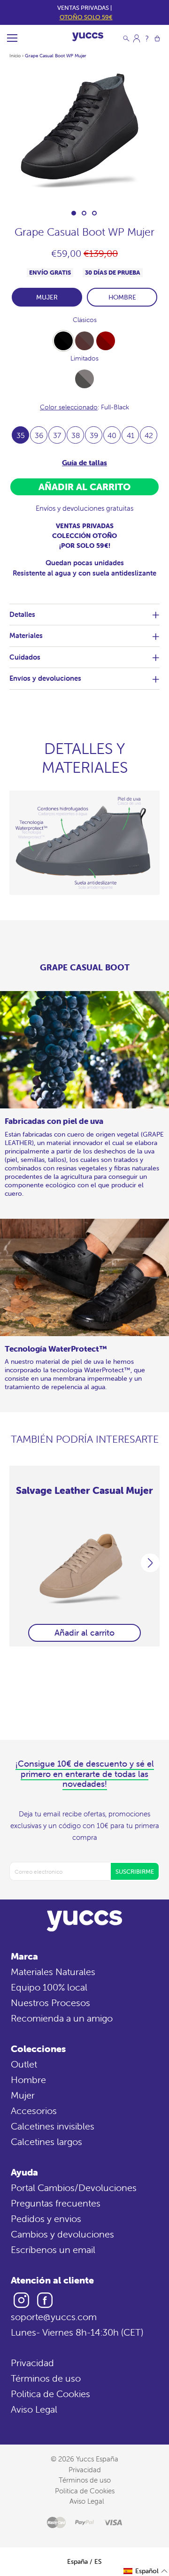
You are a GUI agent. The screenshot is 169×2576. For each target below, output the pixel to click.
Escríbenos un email (53, 2249)
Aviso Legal (34, 2409)
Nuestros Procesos (50, 2003)
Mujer (23, 2095)
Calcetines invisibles (53, 2126)
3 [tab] (94, 213)
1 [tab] (74, 213)
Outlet (24, 2064)
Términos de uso (46, 2378)
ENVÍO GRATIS (50, 273)
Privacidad (32, 2363)
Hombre (28, 2080)
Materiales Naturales (53, 1972)
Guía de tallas (84, 463)
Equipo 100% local (49, 1987)
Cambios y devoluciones (62, 2234)
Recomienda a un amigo (62, 2018)
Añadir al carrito (84, 1633)
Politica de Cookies (50, 2394)
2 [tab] (84, 213)
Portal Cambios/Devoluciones (74, 2188)
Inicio (15, 56)
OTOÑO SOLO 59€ (86, 17)
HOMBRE (122, 297)
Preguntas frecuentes (56, 2203)
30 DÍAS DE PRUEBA (113, 273)
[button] (146, 2571)
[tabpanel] (84, 134)
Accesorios (34, 2111)
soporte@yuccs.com (54, 2317)
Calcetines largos (46, 2142)
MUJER (47, 297)
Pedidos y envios (46, 2218)
